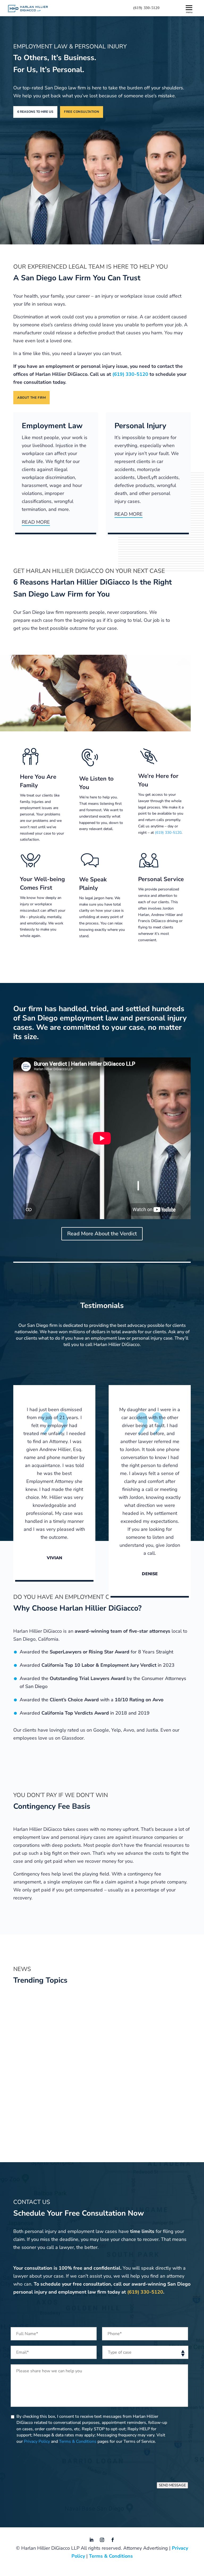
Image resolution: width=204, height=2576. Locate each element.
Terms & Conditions (78, 2441)
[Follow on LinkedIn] (91, 2540)
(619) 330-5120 (146, 8)
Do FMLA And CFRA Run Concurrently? (28, 2054)
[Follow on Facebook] (113, 2540)
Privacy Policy (37, 2441)
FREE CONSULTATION (82, 112)
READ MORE (36, 522)
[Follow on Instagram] (102, 2540)
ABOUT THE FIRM (31, 398)
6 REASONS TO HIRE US (35, 112)
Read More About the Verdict (102, 1234)
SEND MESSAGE (172, 2485)
